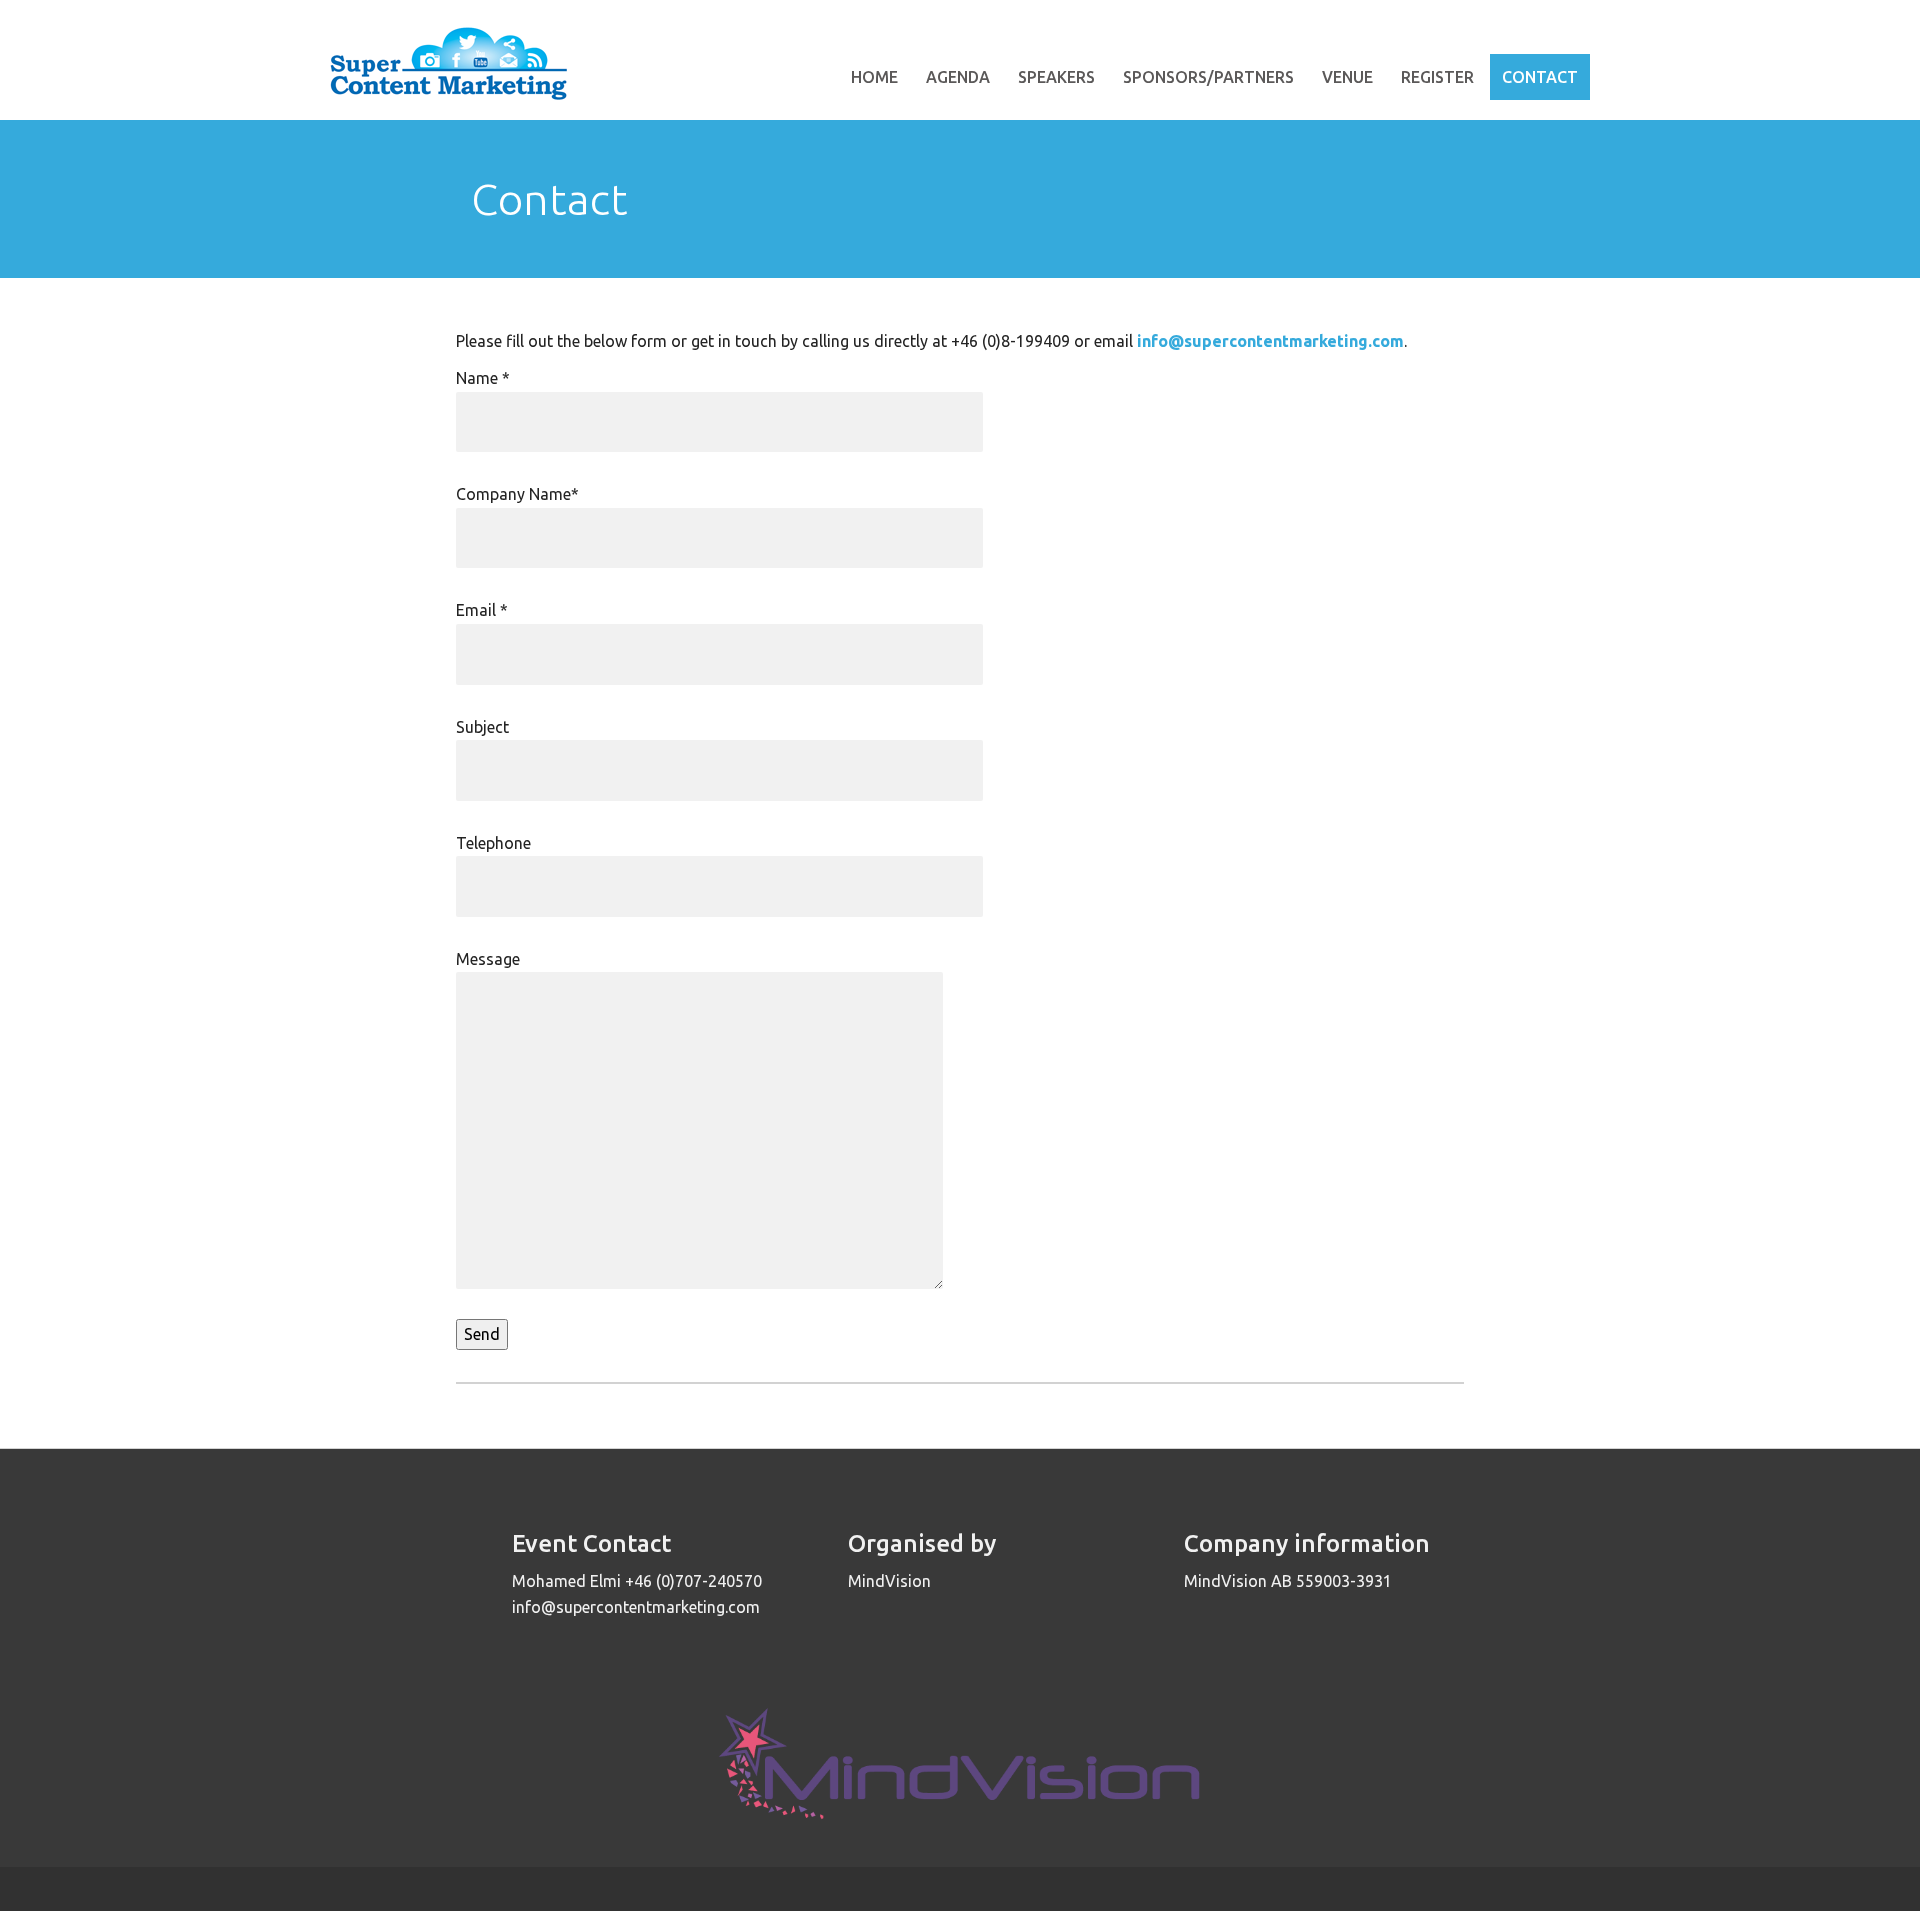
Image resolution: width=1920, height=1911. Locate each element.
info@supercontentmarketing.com (1270, 341)
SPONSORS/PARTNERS (1208, 77)
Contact (1540, 77)
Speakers (1056, 77)
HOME (874, 77)
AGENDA (958, 77)
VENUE (1347, 77)
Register (1437, 77)
